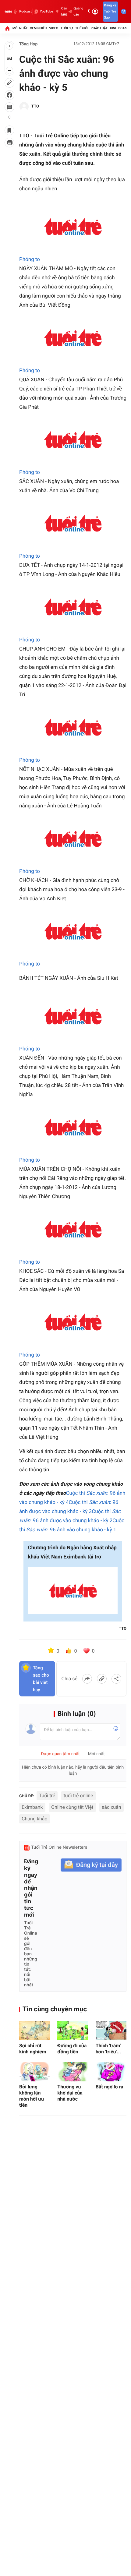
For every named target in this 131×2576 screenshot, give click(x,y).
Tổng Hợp (28, 44)
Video (54, 28)
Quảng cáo (78, 11)
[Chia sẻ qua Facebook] (87, 1679)
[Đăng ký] (91, 1865)
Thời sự (67, 28)
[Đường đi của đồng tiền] (73, 2031)
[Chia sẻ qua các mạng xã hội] (116, 1679)
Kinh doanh (120, 28)
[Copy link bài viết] (102, 1679)
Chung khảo (35, 1819)
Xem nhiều (38, 28)
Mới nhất (20, 28)
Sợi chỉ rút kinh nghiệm (33, 2049)
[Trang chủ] (7, 28)
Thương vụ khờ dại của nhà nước (70, 2093)
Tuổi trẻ (47, 1796)
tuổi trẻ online (78, 1796)
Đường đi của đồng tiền (72, 2049)
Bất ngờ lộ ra (110, 2087)
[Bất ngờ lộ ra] (111, 2072)
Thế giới (82, 28)
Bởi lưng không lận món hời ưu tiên (32, 2096)
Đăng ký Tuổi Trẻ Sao (110, 11)
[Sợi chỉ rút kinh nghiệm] (35, 2031)
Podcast (25, 11)
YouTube (46, 11)
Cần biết (64, 11)
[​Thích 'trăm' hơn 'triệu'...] (111, 2031)
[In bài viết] (9, 143)
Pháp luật (99, 28)
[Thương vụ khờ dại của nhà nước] (73, 2072)
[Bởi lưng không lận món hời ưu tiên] (35, 2072)
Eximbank (32, 1807)
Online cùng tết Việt (72, 1807)
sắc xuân (112, 1807)
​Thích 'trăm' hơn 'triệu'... (108, 2049)
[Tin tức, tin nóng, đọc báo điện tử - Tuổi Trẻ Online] (8, 12)
